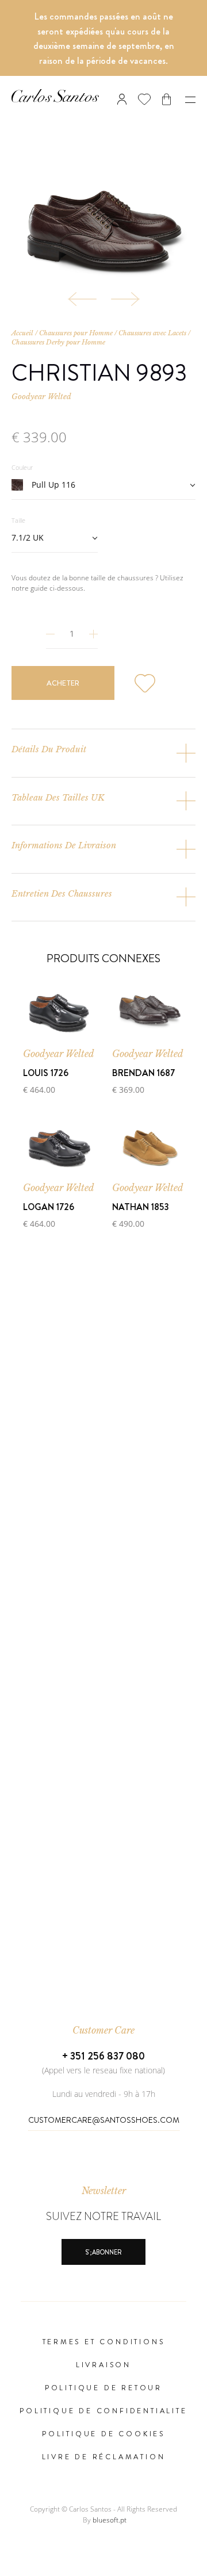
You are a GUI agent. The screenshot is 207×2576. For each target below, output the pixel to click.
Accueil (22, 333)
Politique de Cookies (103, 2434)
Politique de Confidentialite (103, 2411)
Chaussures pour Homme (76, 333)
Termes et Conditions (104, 2342)
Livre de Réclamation (104, 2457)
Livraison (103, 2365)
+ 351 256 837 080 (103, 2056)
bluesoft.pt (110, 2520)
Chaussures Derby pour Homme (58, 342)
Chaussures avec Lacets (152, 333)
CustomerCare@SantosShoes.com (104, 2120)
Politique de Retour (103, 2388)
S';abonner (103, 2252)
